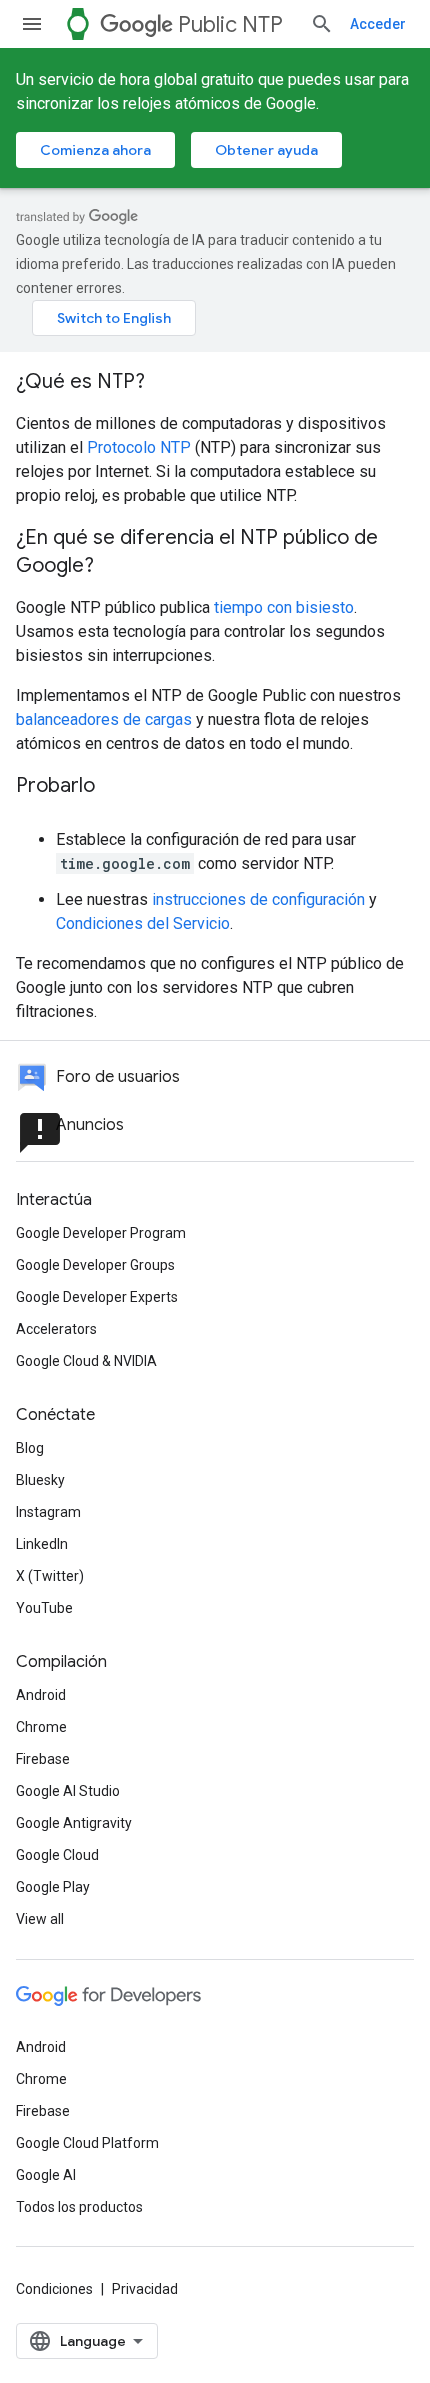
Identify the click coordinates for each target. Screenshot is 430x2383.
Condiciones (54, 2289)
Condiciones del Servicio (143, 923)
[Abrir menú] (32, 24)
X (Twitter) (50, 1576)
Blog (30, 1448)
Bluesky (40, 1480)
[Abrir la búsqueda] (322, 24)
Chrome (41, 1727)
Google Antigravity (74, 1823)
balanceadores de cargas (104, 719)
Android (41, 1695)
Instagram (48, 1512)
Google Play (53, 1887)
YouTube (44, 1608)
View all (40, 1919)
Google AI (46, 2175)
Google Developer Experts (97, 1297)
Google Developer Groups (95, 1265)
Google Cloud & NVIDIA (86, 1361)
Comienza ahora (95, 150)
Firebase (43, 1759)
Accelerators (56, 1329)
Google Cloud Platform (87, 2143)
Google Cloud (57, 1855)
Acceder (378, 24)
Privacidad (145, 2289)
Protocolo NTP (139, 447)
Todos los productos (79, 2207)
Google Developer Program (101, 1233)
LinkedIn (42, 1544)
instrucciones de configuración (258, 899)
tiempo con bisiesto (284, 607)
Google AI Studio (68, 1791)
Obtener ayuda (266, 150)
